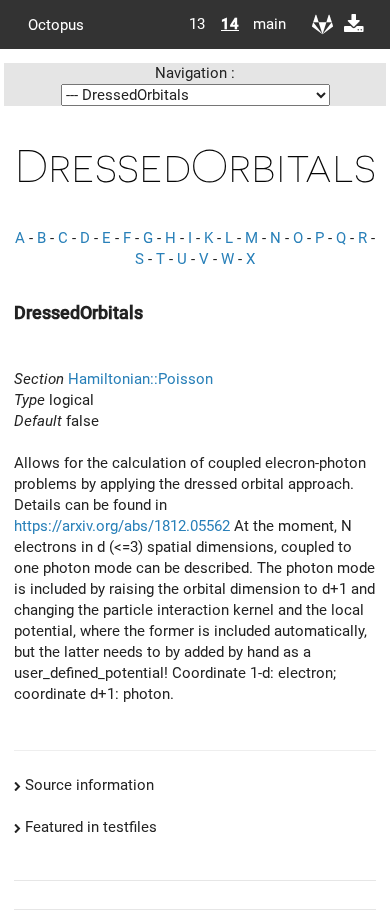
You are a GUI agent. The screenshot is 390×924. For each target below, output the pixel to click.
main (262, 24)
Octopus (56, 24)
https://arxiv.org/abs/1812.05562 (122, 526)
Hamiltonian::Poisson (140, 379)
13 (197, 24)
